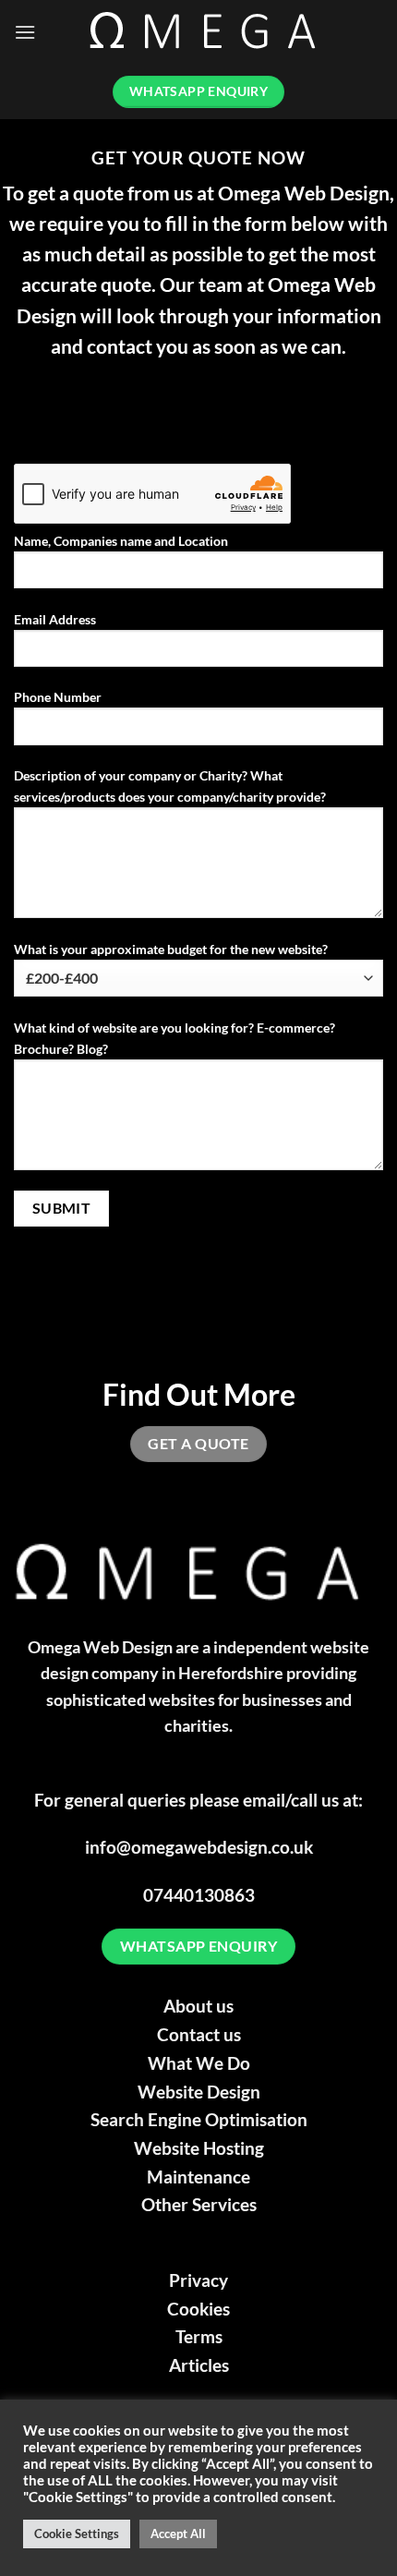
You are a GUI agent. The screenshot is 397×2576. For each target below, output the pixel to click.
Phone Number (58, 697)
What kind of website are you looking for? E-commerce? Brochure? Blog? (174, 1038)
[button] (25, 32)
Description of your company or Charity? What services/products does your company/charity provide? (170, 786)
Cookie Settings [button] (77, 2534)
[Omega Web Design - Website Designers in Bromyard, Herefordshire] (210, 33)
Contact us (199, 2034)
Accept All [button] (178, 2534)
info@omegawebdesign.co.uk (199, 1847)
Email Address (55, 619)
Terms (199, 2336)
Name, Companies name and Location (121, 541)
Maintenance (198, 2177)
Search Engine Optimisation (199, 2119)
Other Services (199, 2204)
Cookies (198, 2309)
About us (198, 2006)
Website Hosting (199, 2148)
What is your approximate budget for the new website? (171, 949)
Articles (199, 2365)
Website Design (199, 2092)
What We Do (199, 2063)
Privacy (198, 2280)
